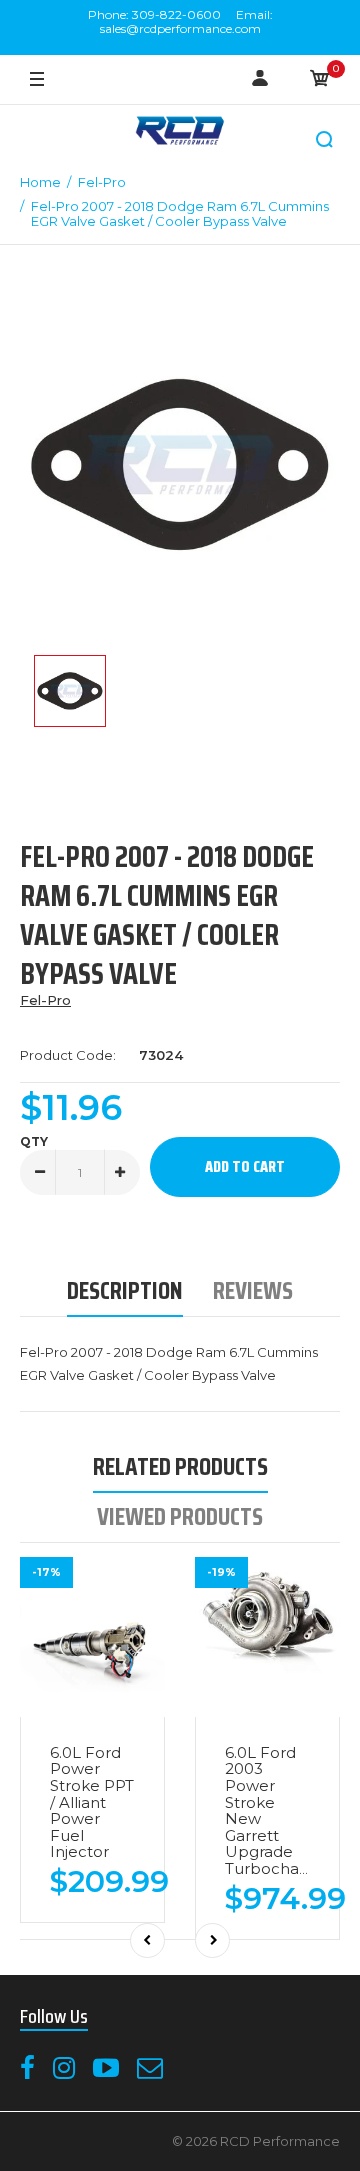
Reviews (253, 1290)
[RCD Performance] (180, 132)
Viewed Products (180, 1516)
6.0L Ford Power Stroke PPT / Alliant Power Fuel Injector (92, 1802)
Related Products (180, 1466)
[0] (320, 80)
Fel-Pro (45, 1000)
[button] (325, 140)
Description (125, 1290)
